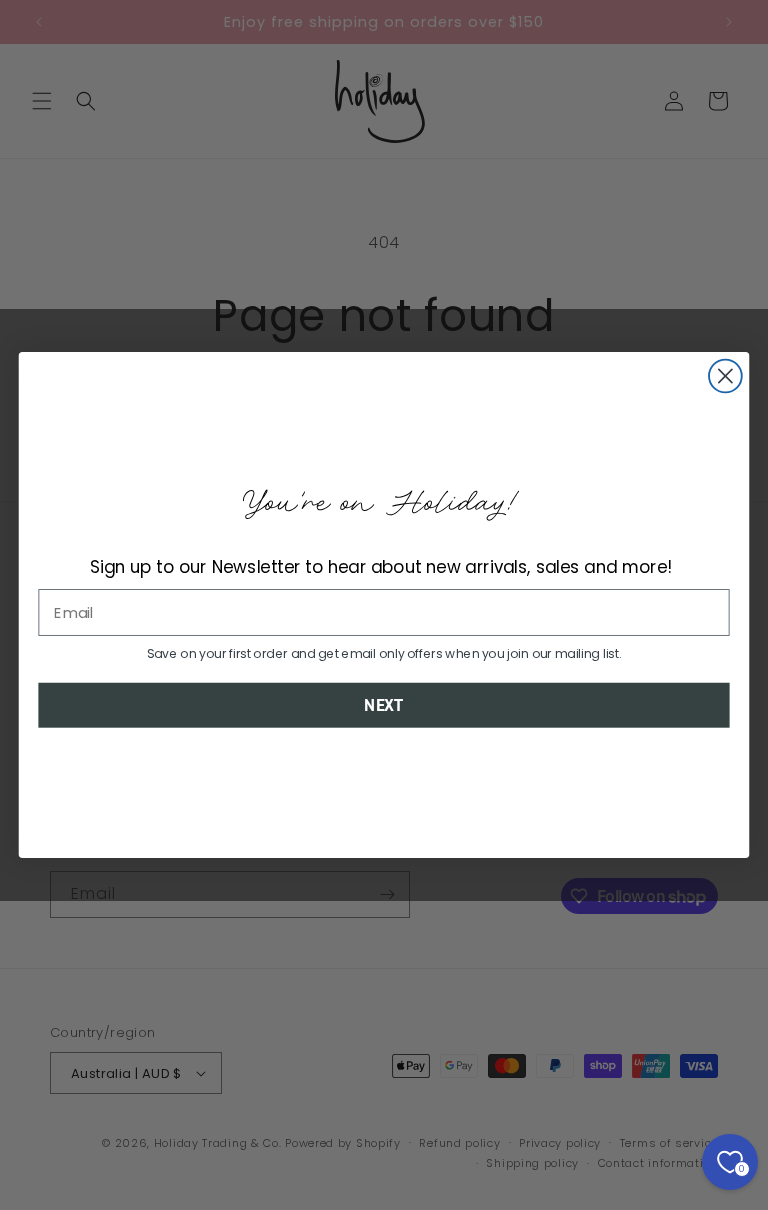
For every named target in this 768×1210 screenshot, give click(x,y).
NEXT (383, 705)
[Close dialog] (725, 376)
